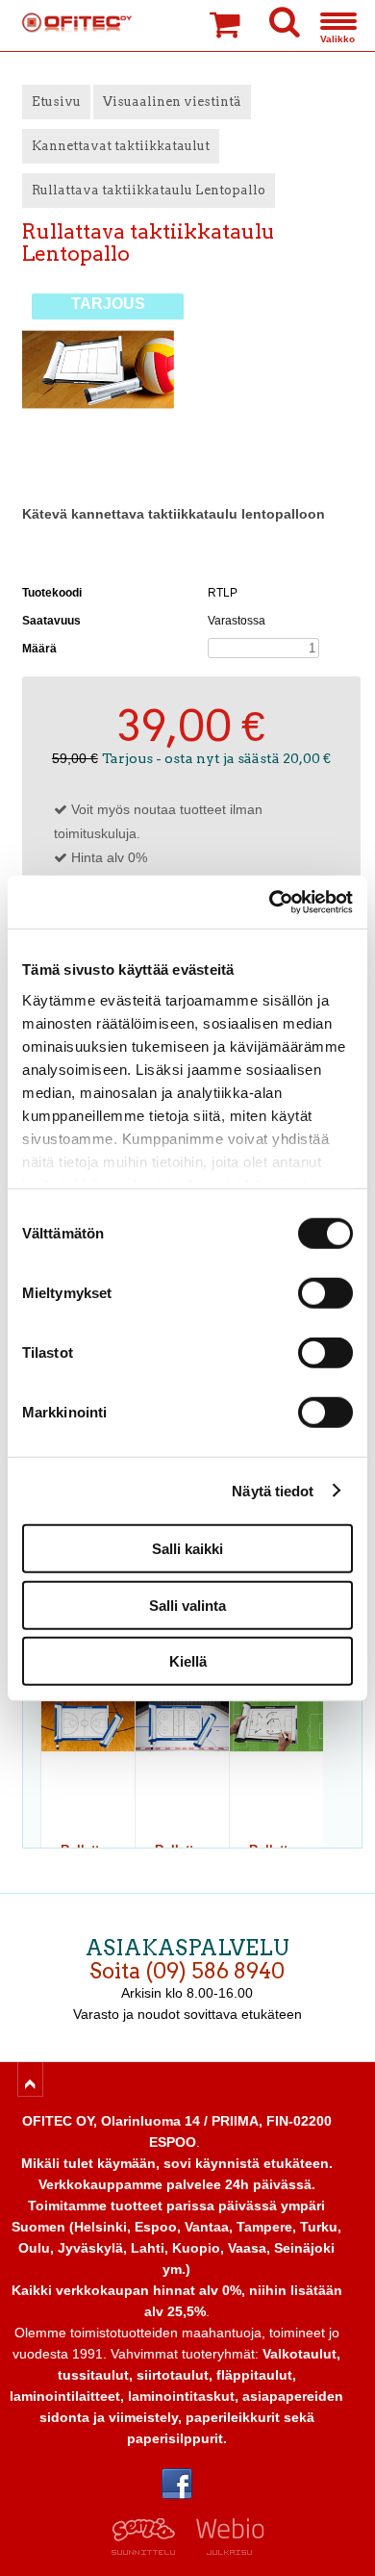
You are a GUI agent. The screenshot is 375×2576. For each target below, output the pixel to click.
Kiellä (188, 1661)
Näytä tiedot (273, 1490)
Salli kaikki (187, 1549)
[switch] (325, 1293)
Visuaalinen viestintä (172, 102)
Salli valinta (187, 1605)
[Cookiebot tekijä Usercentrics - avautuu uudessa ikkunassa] (270, 902)
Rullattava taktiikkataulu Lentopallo (149, 190)
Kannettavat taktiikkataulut (121, 146)
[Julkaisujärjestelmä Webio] (225, 2550)
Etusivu (56, 102)
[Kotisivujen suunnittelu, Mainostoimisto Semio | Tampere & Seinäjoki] (150, 2550)
